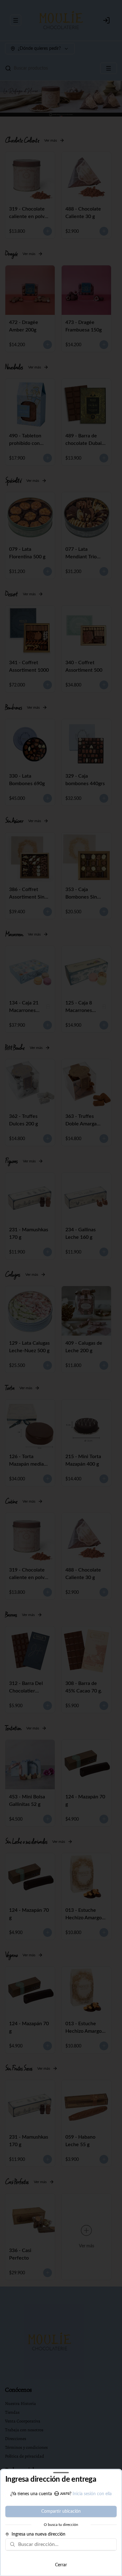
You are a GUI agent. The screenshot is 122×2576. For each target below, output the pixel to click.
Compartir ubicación (61, 2511)
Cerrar (61, 2565)
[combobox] (65, 2544)
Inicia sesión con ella (92, 2494)
